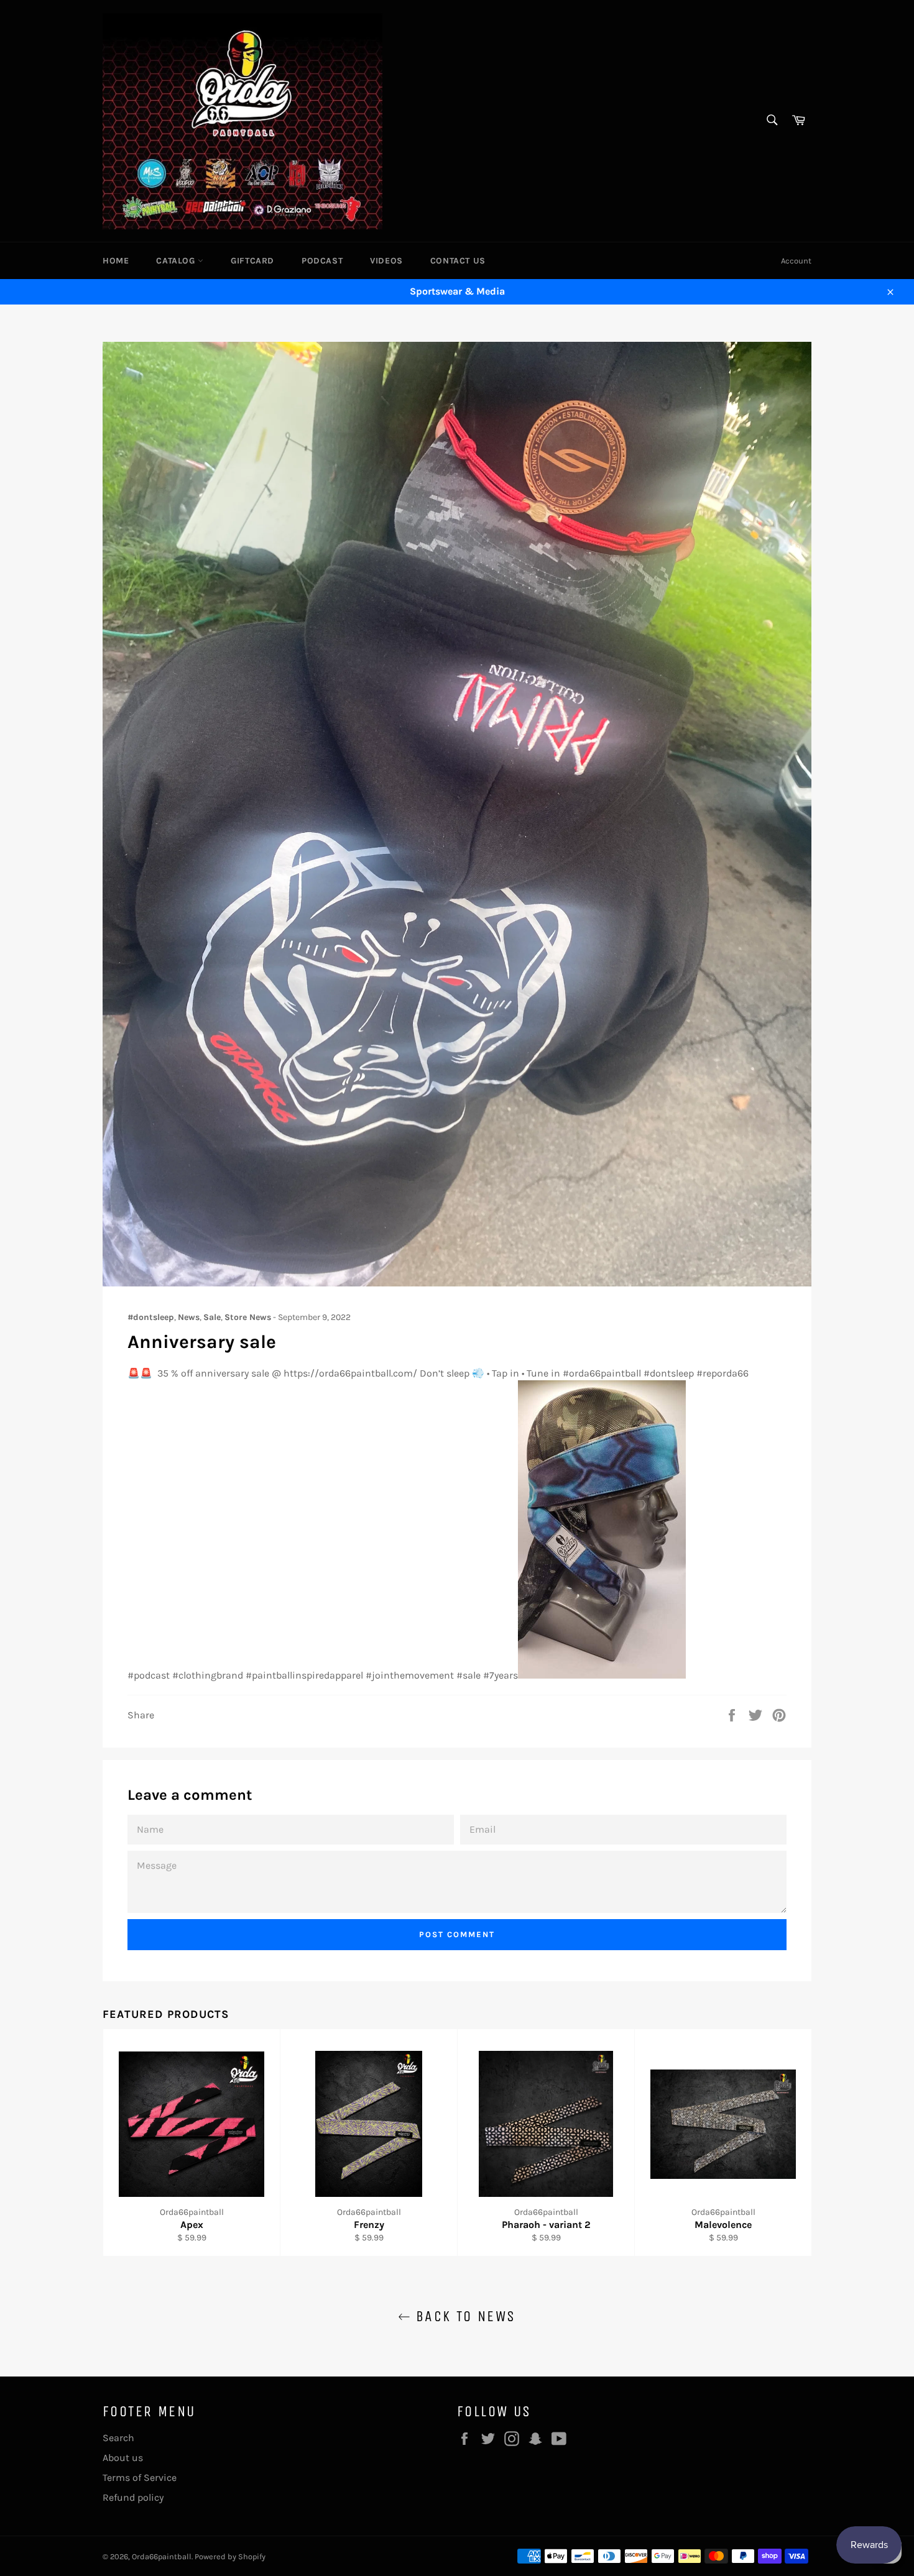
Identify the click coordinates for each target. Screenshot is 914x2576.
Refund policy (133, 2497)
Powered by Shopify (230, 2556)
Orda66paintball (162, 2556)
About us (123, 2458)
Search (118, 2438)
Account (796, 261)
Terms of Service (140, 2477)
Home (116, 261)
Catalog (177, 261)
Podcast (322, 261)
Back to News (463, 2316)
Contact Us (458, 261)
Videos (386, 261)
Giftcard (252, 261)
